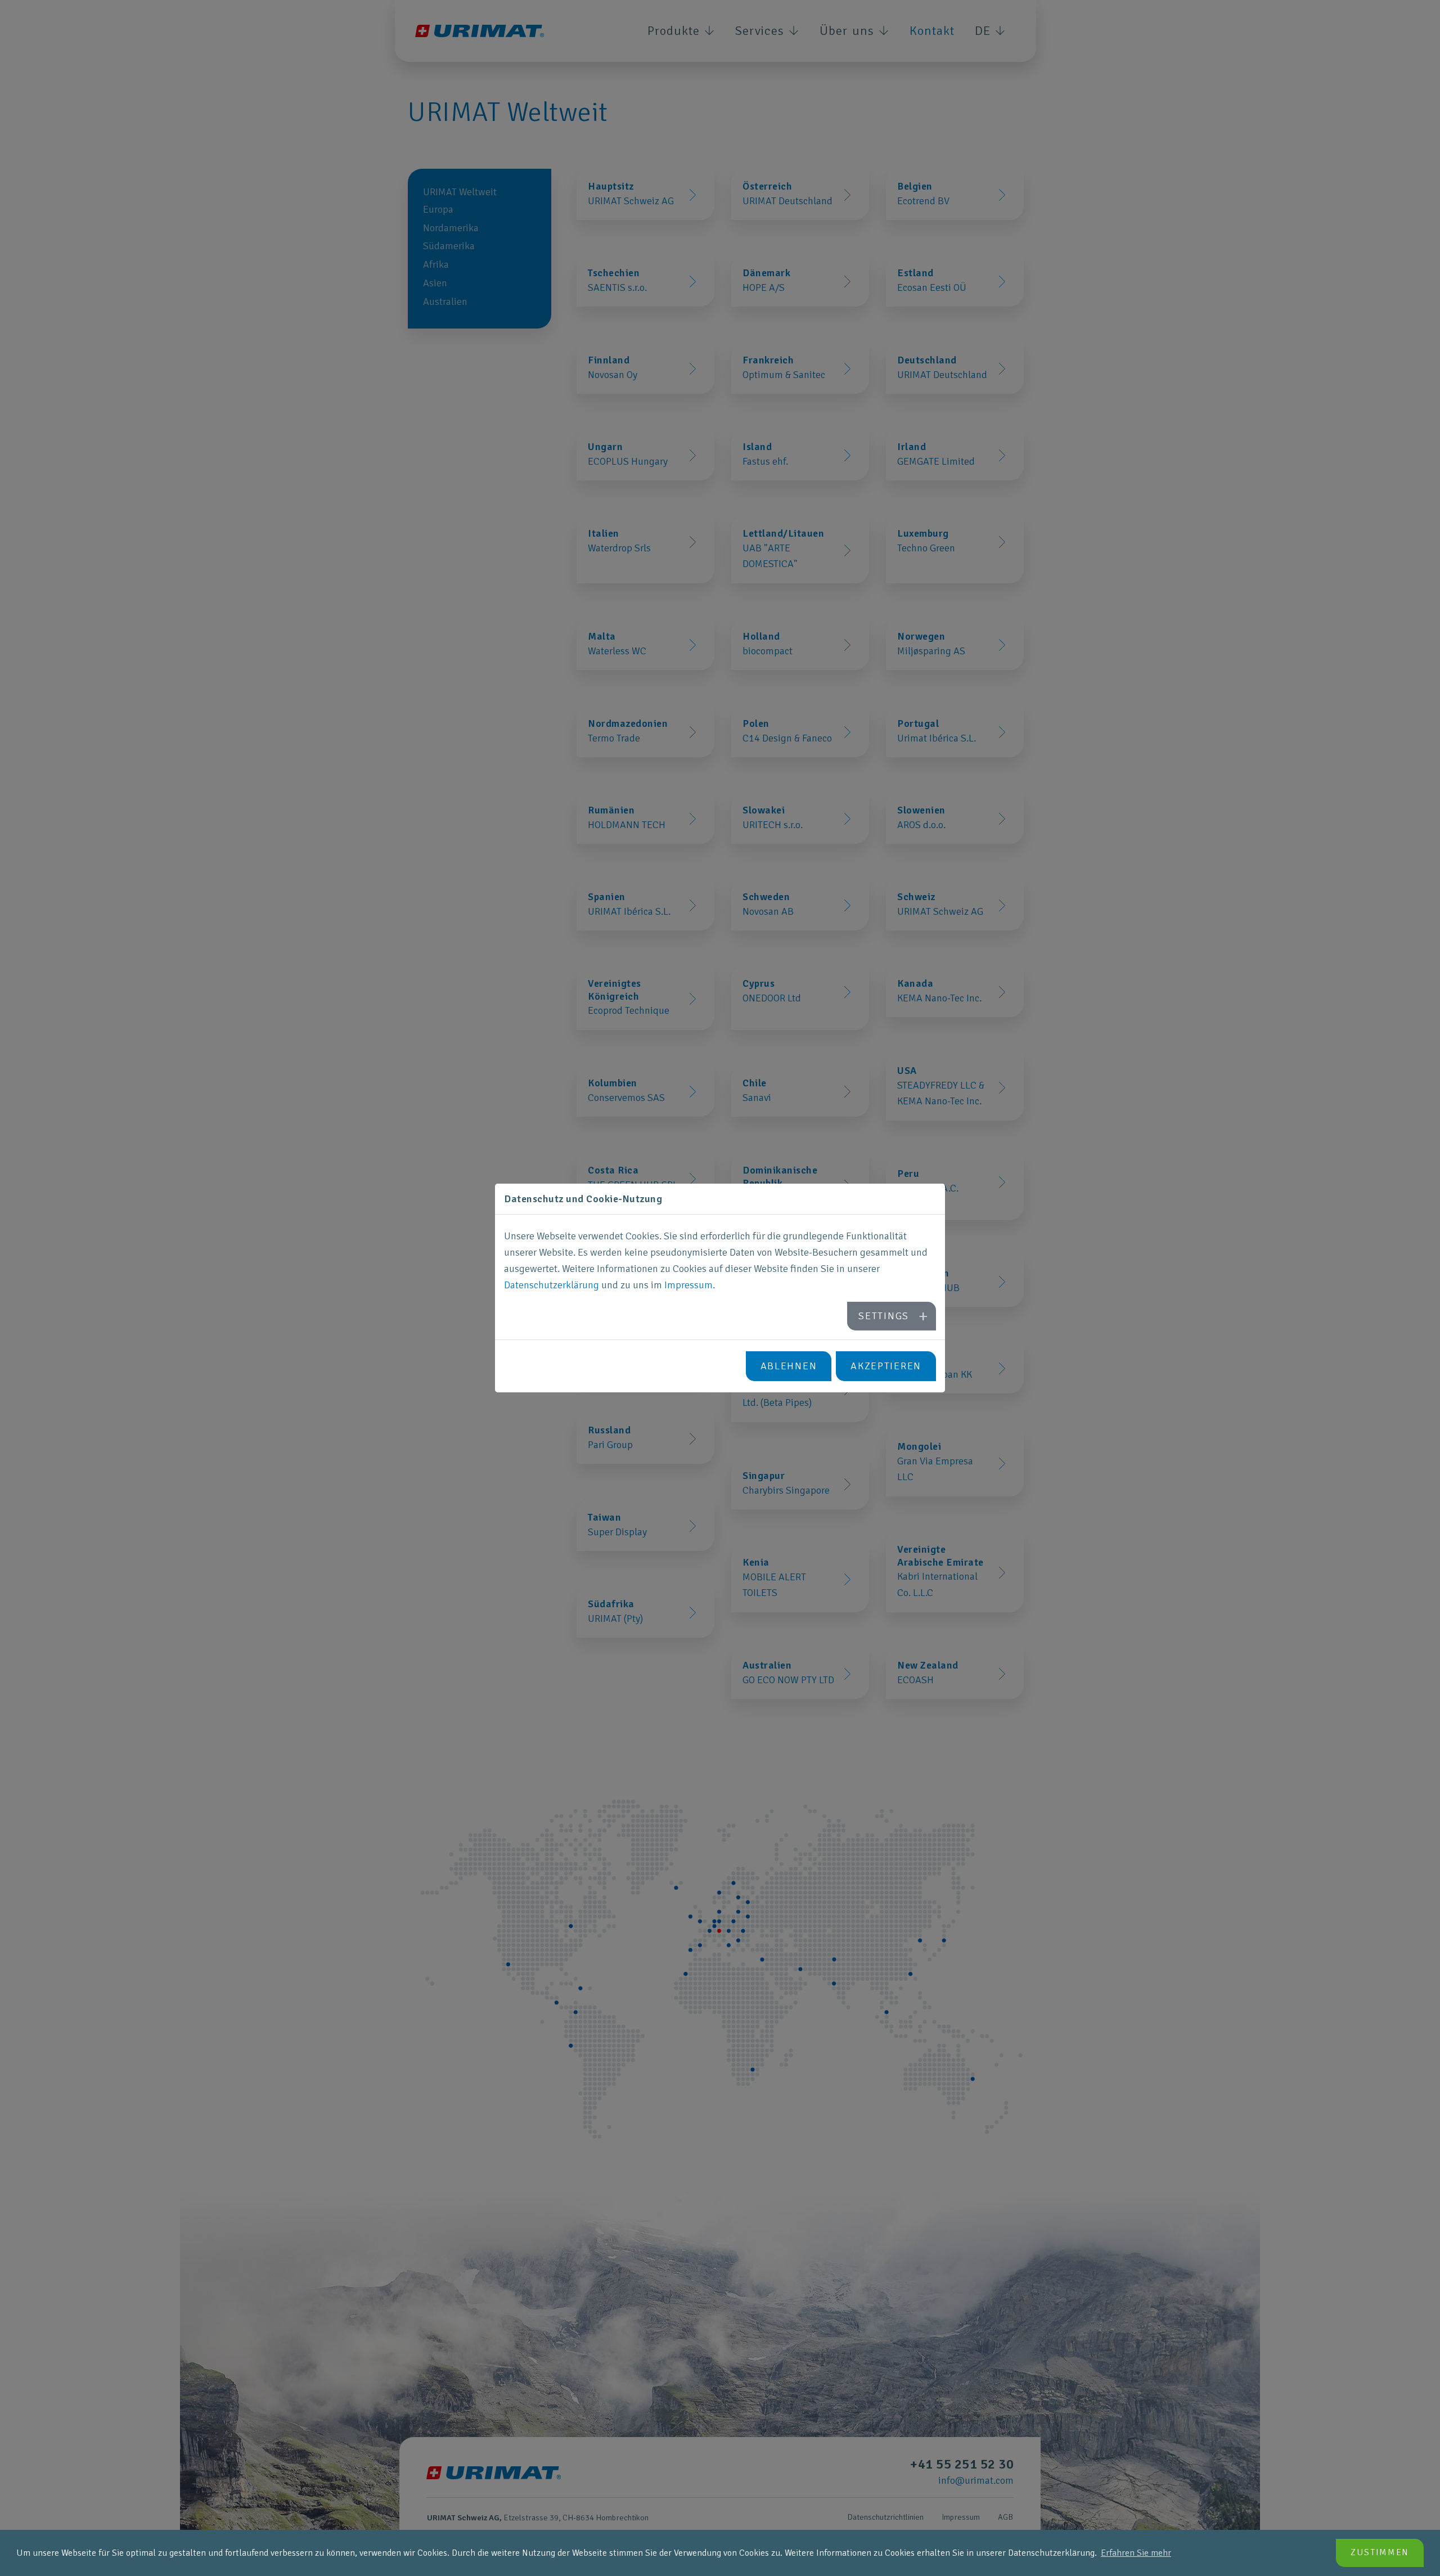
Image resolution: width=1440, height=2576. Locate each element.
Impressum (688, 1285)
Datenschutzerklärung (552, 1285)
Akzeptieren (886, 1366)
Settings (884, 1316)
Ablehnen (789, 1366)
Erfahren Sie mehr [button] (1136, 2553)
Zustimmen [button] (1380, 2552)
